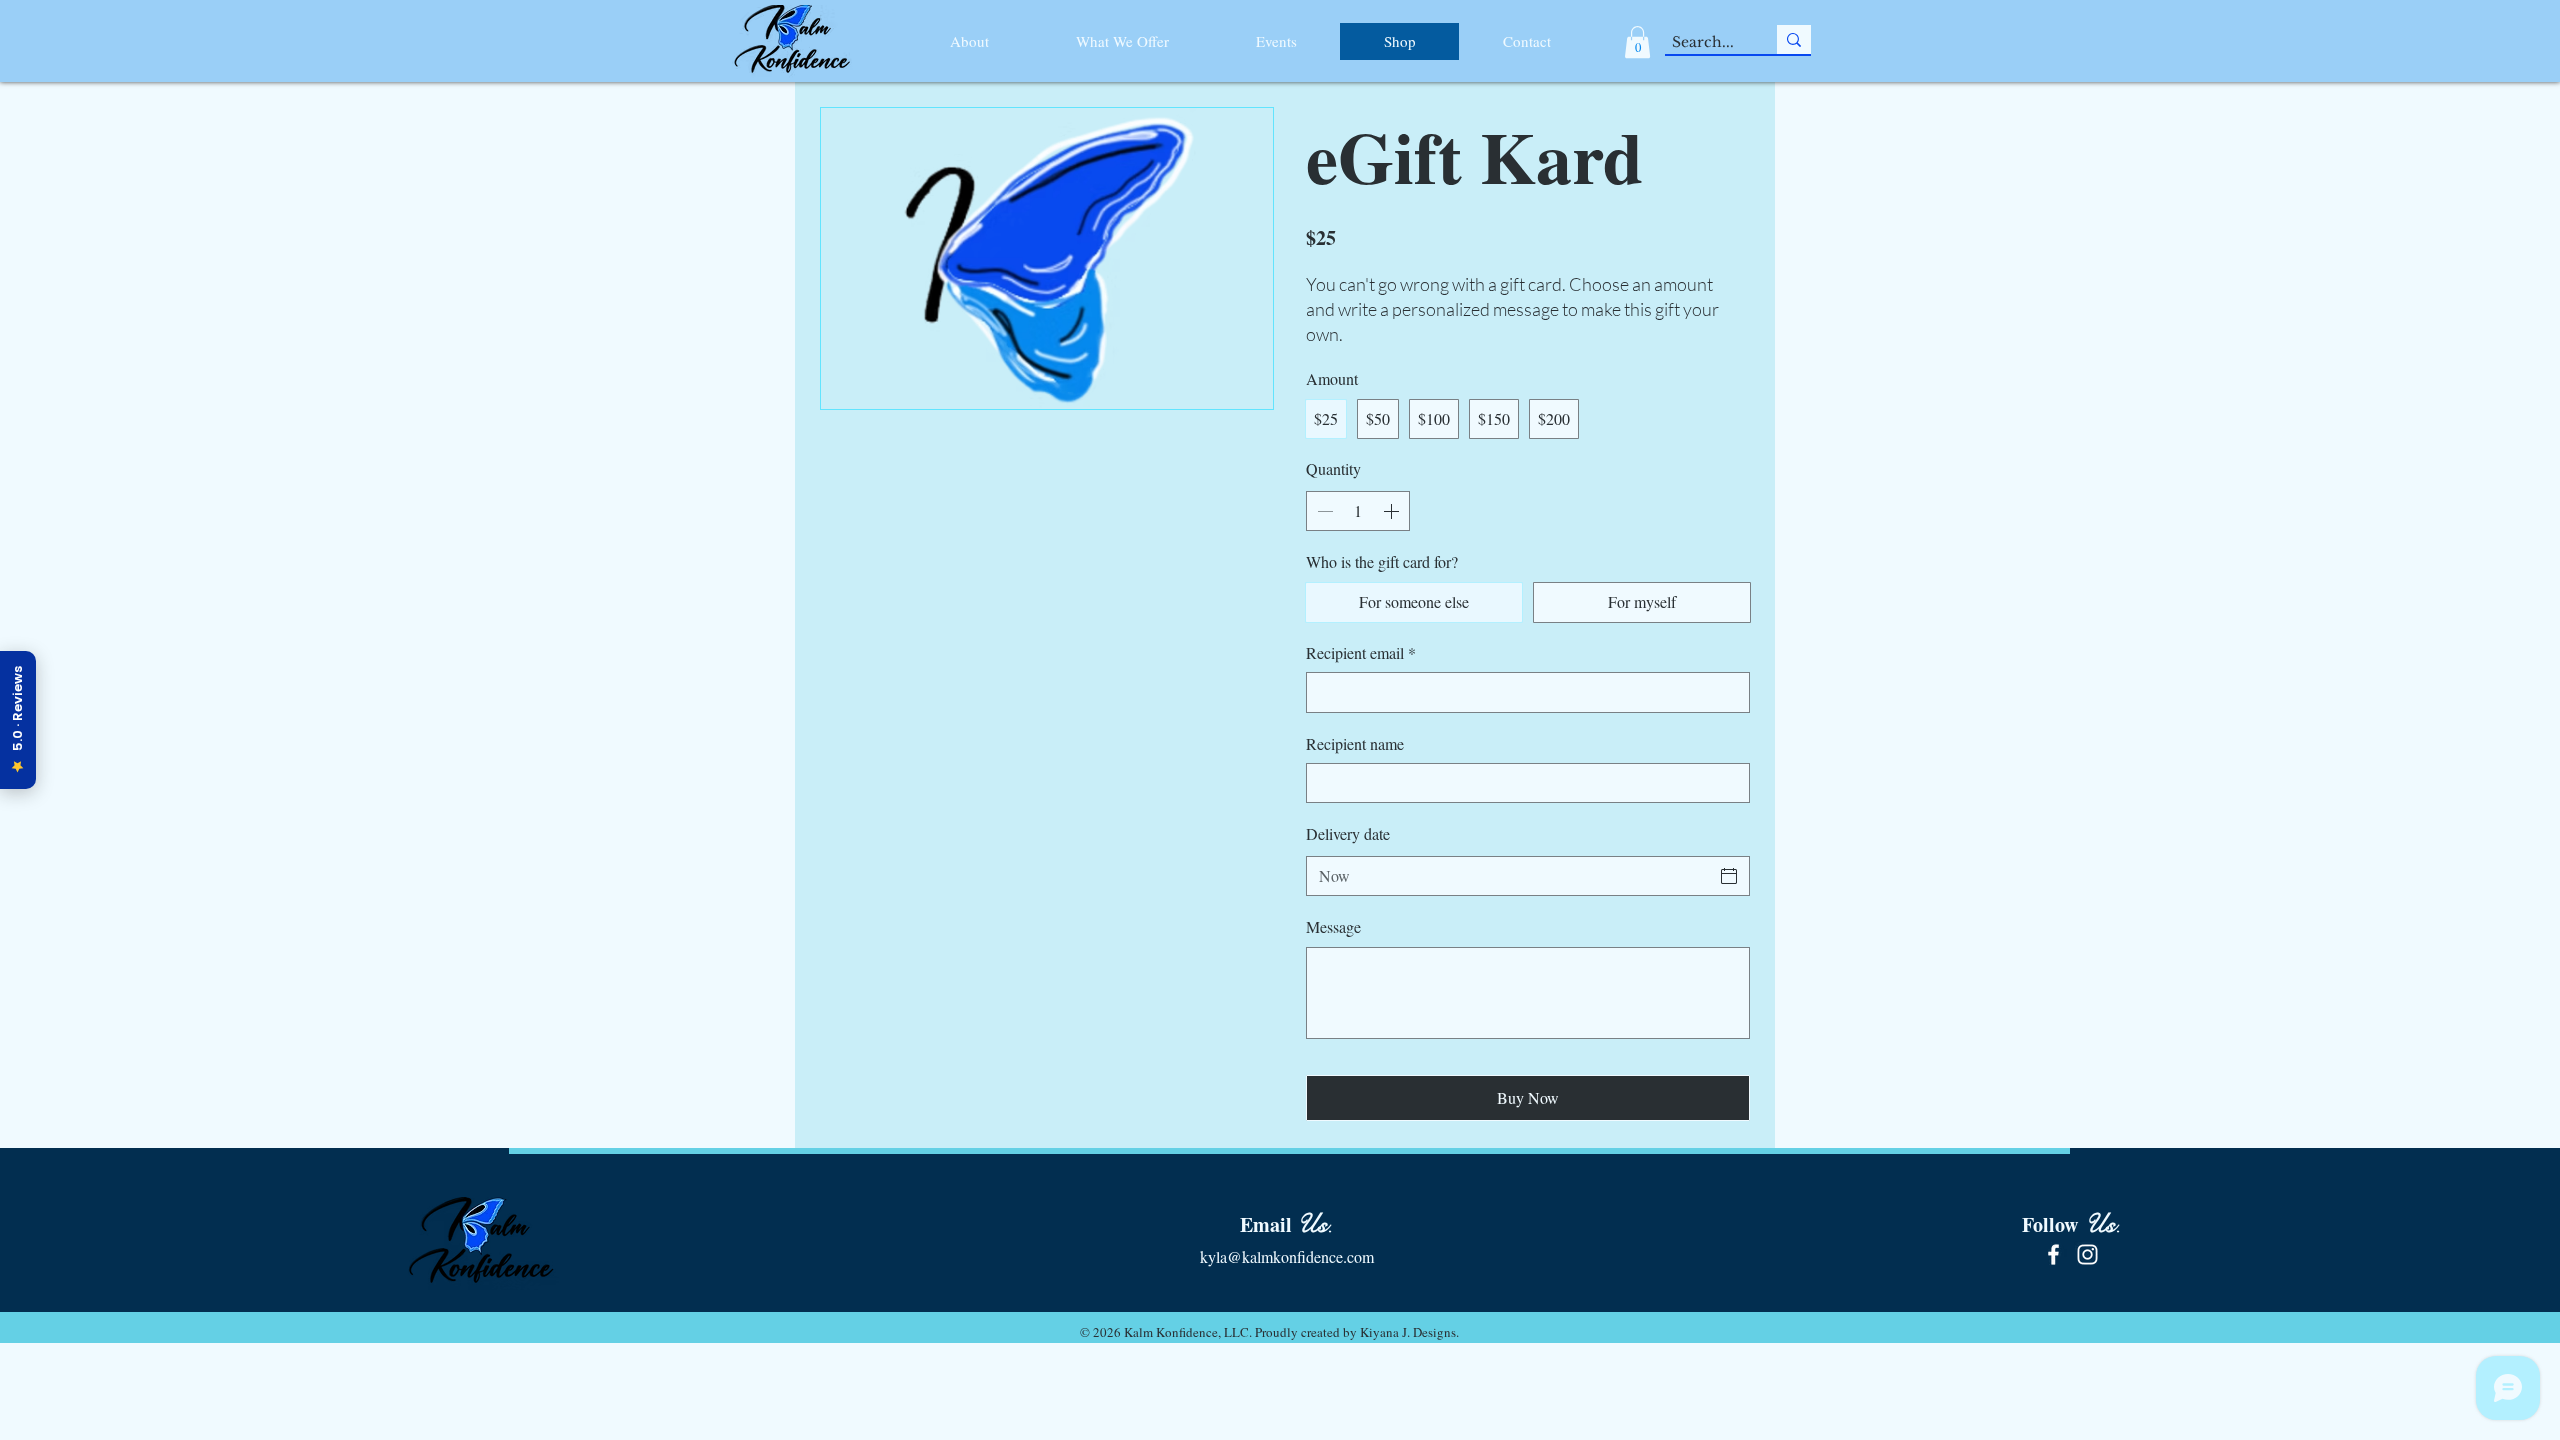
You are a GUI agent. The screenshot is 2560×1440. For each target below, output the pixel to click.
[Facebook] (2053, 1254)
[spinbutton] (1358, 511)
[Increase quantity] (1393, 511)
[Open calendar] (1729, 876)
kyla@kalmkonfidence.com (1287, 1256)
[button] (1637, 42)
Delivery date (1348, 833)
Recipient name (1355, 743)
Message (1333, 926)
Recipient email (1361, 652)
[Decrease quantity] (1323, 511)
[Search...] (1794, 39)
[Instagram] (2087, 1254)
